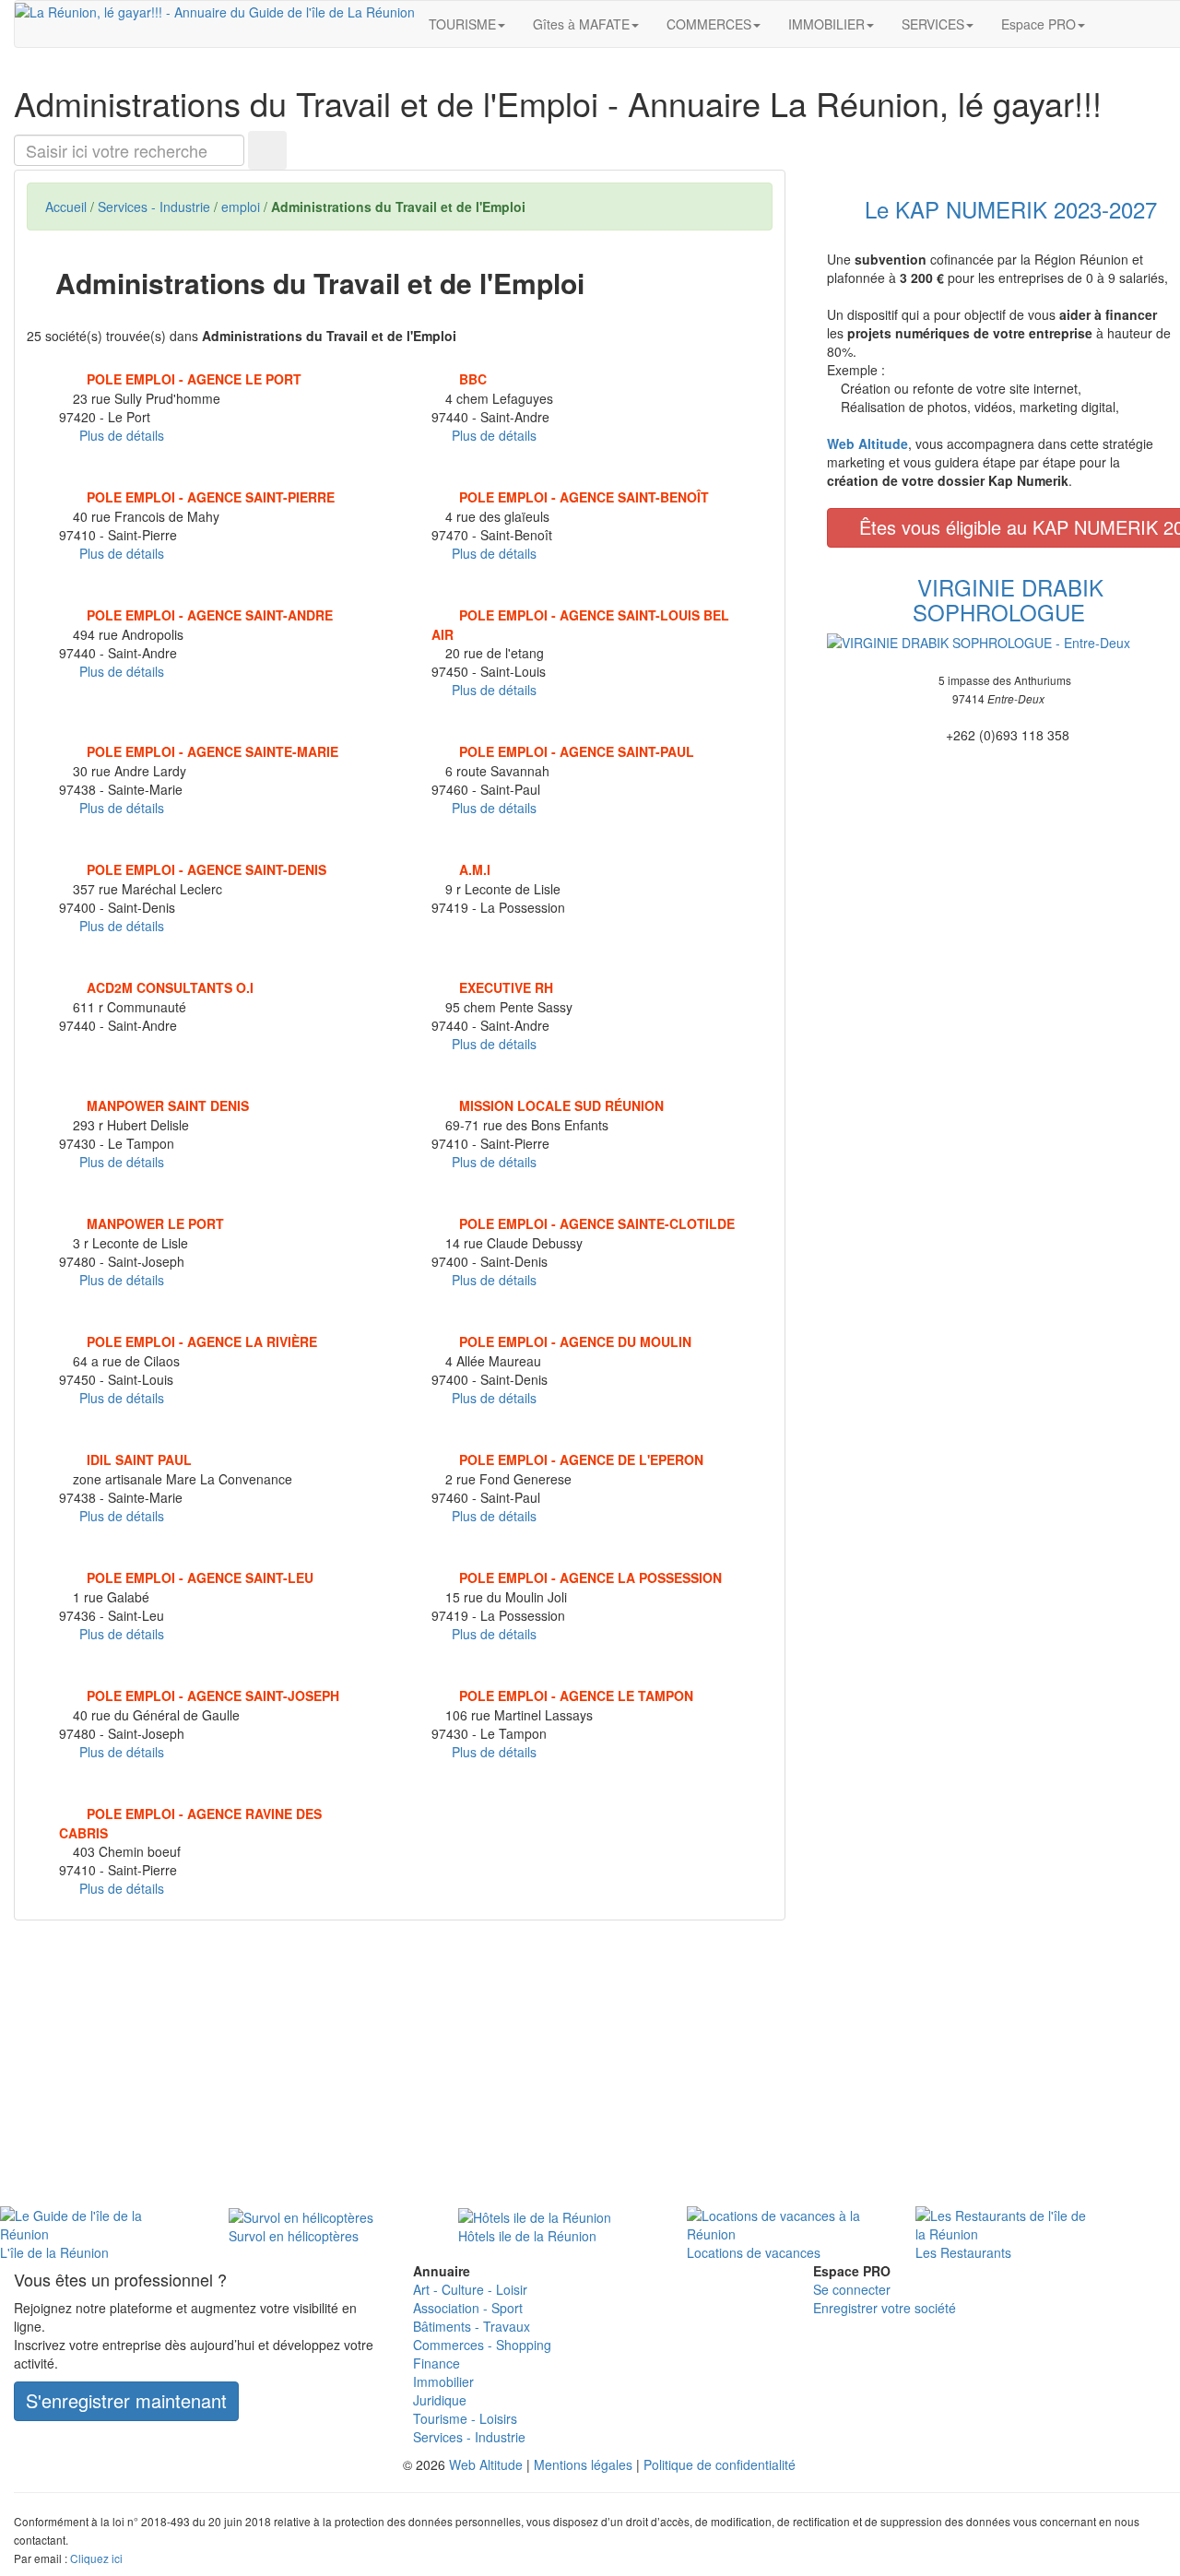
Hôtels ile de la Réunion (527, 2236)
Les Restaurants (963, 2252)
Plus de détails (122, 435)
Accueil (66, 207)
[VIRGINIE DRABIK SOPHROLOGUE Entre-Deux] (999, 643)
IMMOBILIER (826, 24)
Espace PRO (1038, 24)
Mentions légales (583, 2464)
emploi (241, 207)
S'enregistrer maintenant (126, 2400)
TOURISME (462, 24)
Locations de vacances (754, 2252)
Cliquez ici (96, 2558)
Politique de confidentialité (720, 2464)
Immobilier (443, 2381)
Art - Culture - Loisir (470, 2289)
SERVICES (933, 24)
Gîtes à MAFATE (581, 24)
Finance (437, 2363)
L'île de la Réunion (54, 2252)
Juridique (440, 2400)
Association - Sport (468, 2308)
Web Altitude (486, 2464)
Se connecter (852, 2289)
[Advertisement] (400, 2068)
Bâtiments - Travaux (472, 2326)
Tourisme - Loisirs (465, 2418)
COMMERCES (709, 24)
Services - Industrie (154, 207)
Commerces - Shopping (482, 2345)
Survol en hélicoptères (294, 2236)
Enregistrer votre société (885, 2308)
